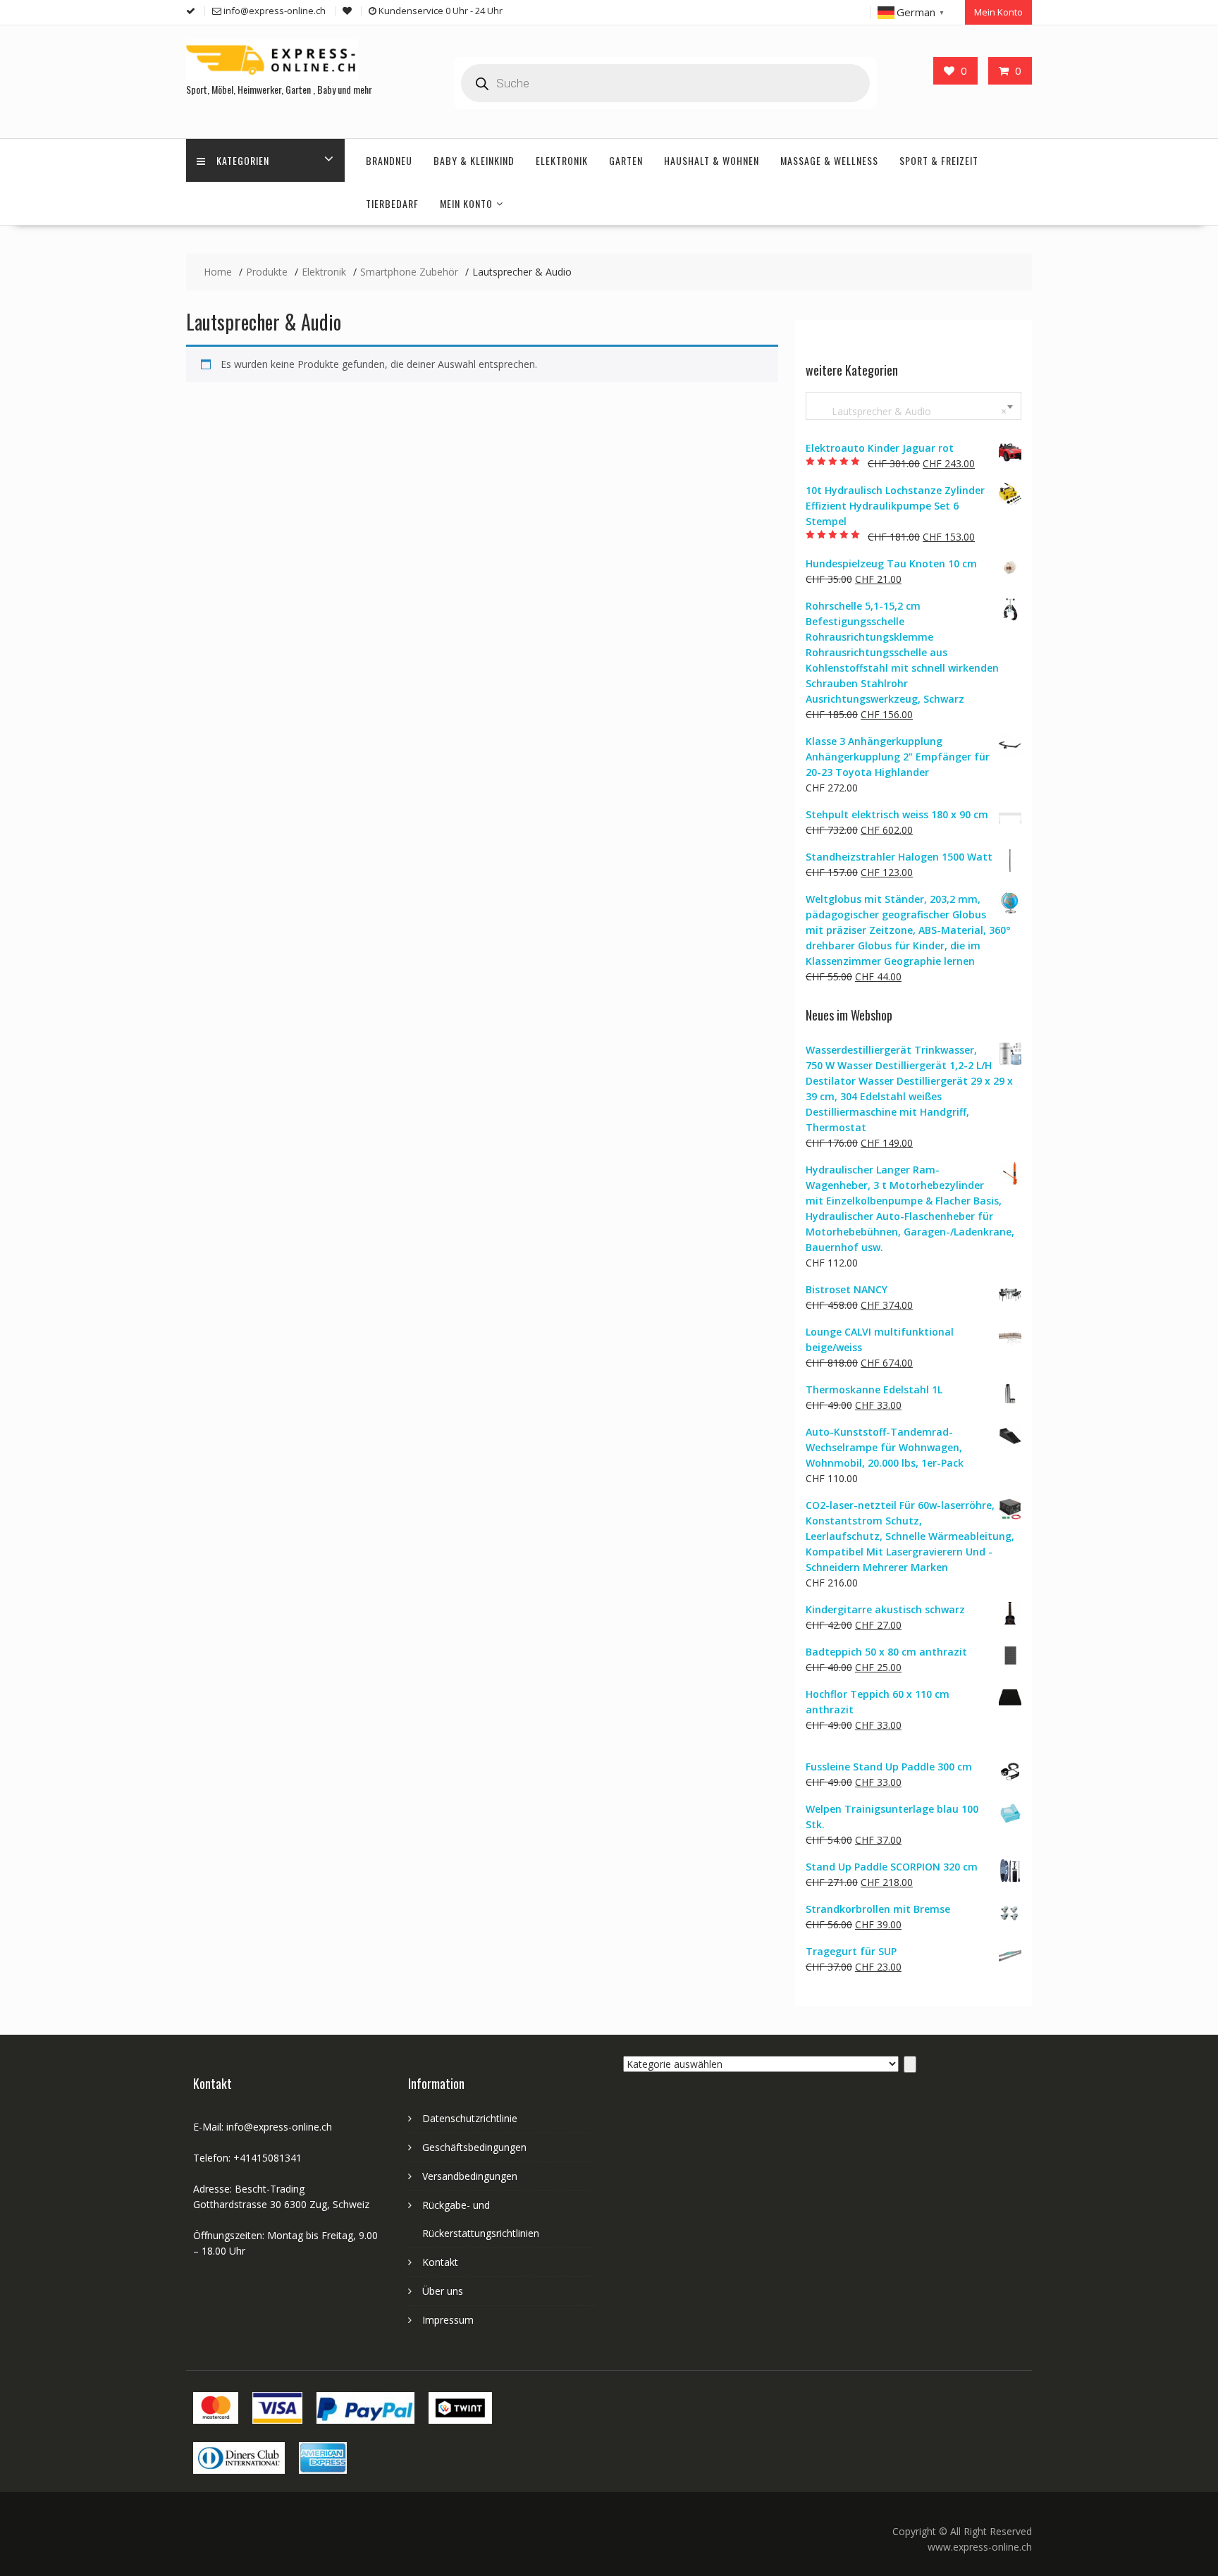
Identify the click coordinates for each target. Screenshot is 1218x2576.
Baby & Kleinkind (474, 160)
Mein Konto (998, 12)
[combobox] (914, 406)
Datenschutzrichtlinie (470, 2118)
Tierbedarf (392, 203)
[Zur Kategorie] (910, 2064)
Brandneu (389, 160)
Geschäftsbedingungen (474, 2147)
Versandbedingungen (470, 2176)
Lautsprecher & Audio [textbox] (911, 411)
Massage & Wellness (829, 160)
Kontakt (440, 2262)
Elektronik (562, 160)
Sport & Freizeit (939, 160)
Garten (626, 160)
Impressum (448, 2320)
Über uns (443, 2291)
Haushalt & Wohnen (712, 160)
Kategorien (243, 160)
